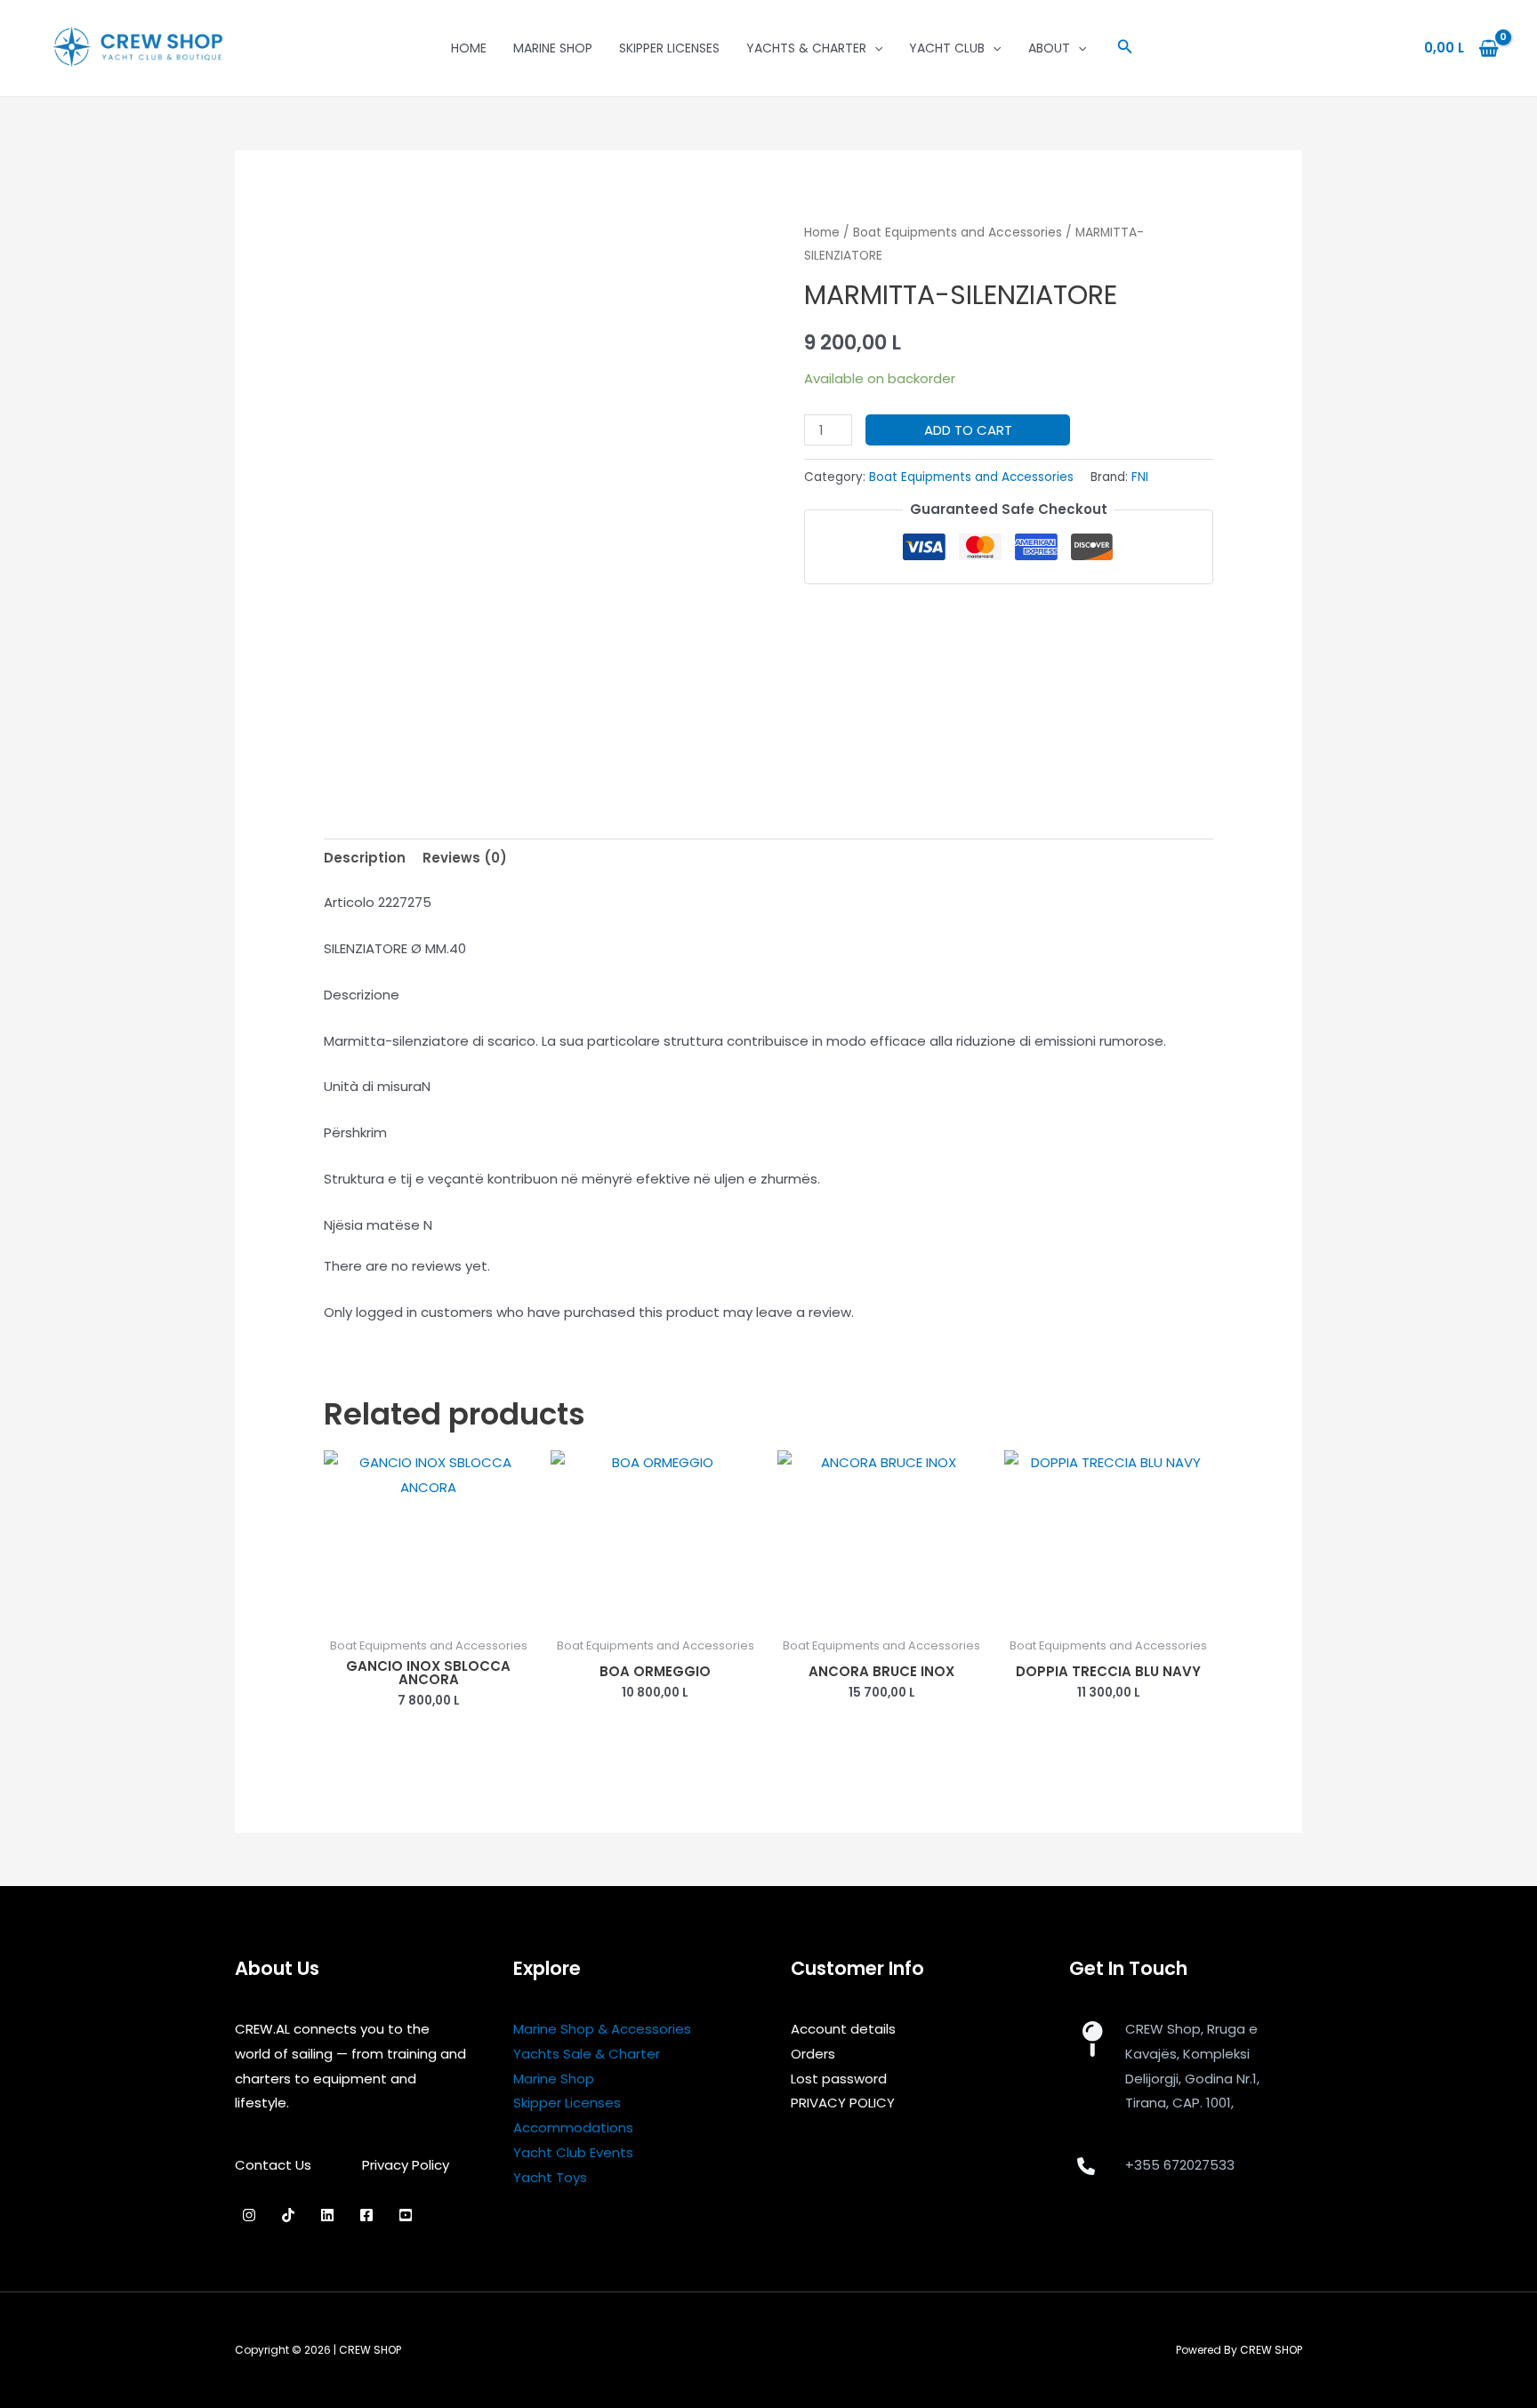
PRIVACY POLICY (843, 2103)
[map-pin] (1091, 2039)
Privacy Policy (406, 2165)
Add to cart (968, 430)
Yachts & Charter (806, 48)
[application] (874, 48)
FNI (1140, 477)
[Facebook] (366, 2215)
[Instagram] (249, 2215)
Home (469, 48)
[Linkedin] (327, 2215)
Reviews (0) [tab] (465, 858)
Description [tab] (365, 858)
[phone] (1086, 2166)
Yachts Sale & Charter (587, 2054)
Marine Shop (553, 48)
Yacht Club (947, 48)
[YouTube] (406, 2215)
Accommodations (573, 2127)
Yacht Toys (550, 2177)
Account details (843, 2029)
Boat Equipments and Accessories (958, 233)
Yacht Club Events (573, 2152)
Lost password (839, 2079)
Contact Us (273, 2165)
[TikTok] (288, 2215)
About (1049, 48)
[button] (1125, 48)
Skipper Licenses (669, 48)
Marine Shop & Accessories (602, 2029)
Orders (813, 2054)
